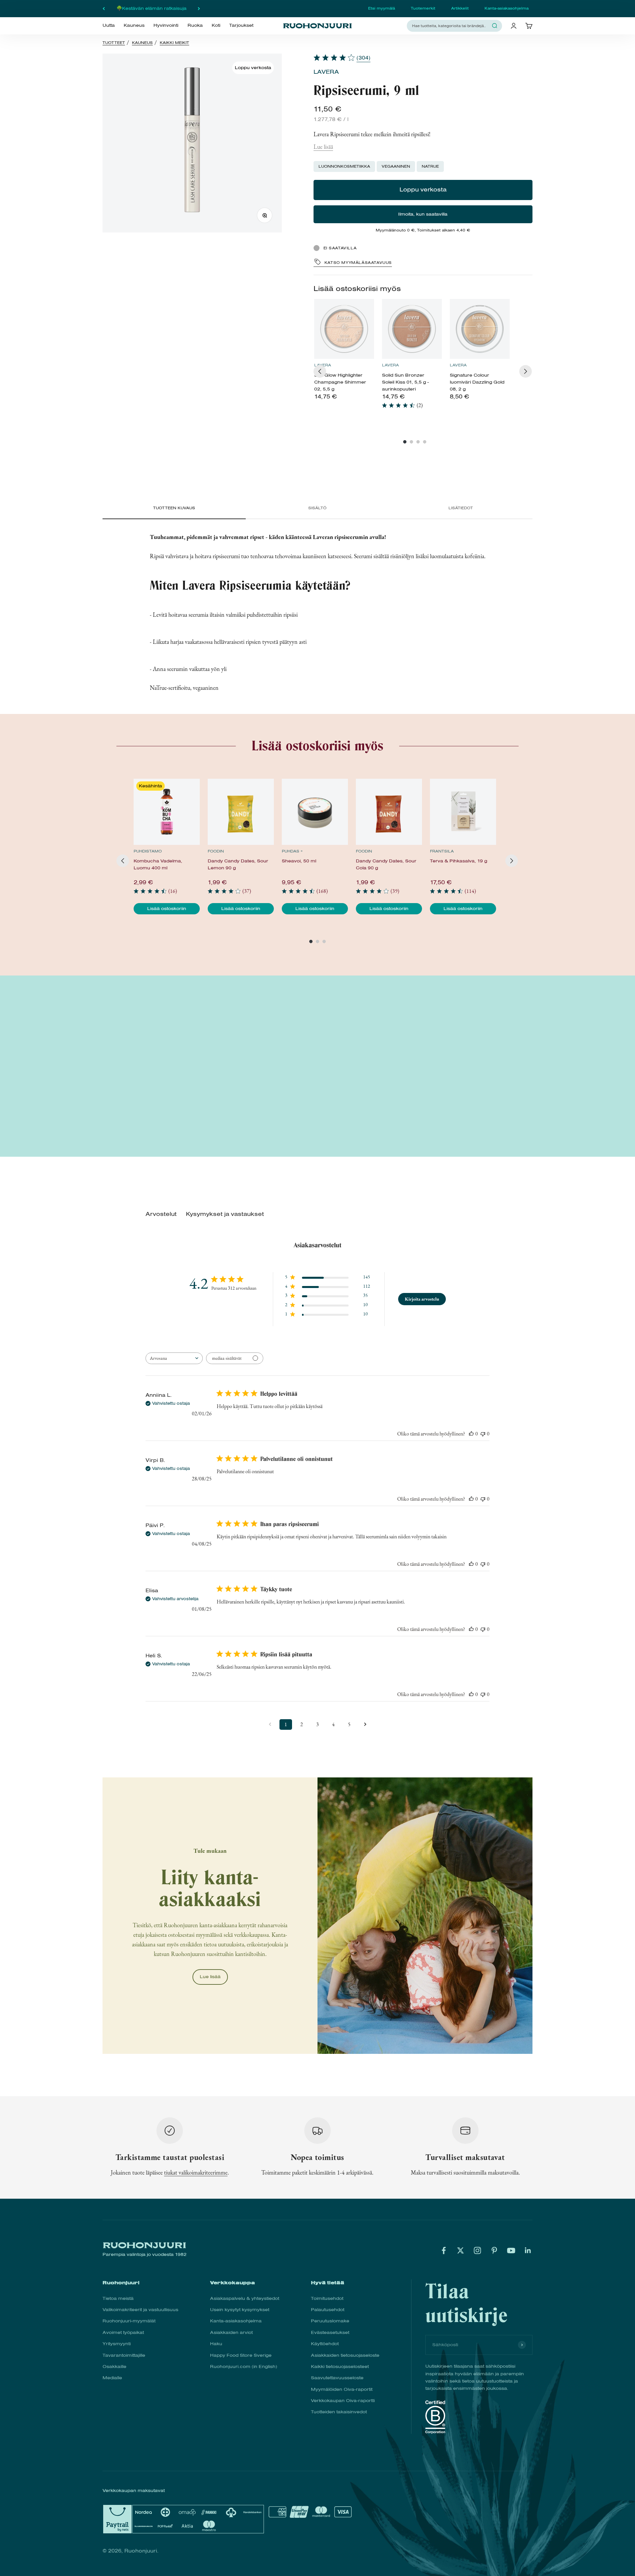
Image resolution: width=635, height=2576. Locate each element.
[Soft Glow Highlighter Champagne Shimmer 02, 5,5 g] (344, 329)
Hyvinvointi (166, 25)
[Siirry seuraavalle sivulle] (365, 1724)
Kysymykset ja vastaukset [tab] (225, 1214)
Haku (216, 2344)
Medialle (112, 2378)
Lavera (326, 72)
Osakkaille (114, 2367)
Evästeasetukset (330, 2332)
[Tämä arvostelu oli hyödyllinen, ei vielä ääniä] (471, 1434)
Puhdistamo (148, 851)
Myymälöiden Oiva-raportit (342, 2389)
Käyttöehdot (325, 2344)
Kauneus (134, 25)
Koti (216, 25)
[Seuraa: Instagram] (477, 2250)
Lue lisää (323, 147)
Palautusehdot (328, 2310)
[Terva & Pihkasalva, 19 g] (463, 812)
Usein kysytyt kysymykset (240, 2310)
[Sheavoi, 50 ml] (315, 812)
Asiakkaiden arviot (231, 2332)
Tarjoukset (241, 25)
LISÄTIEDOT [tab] (461, 508)
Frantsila (442, 851)
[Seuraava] (199, 9)
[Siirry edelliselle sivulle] (270, 1724)
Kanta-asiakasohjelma (507, 8)
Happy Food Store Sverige (241, 2355)
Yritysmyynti (117, 2344)
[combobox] (450, 26)
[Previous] (320, 371)
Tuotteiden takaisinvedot (339, 2412)
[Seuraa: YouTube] (511, 2250)
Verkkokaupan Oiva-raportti (343, 2401)
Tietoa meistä (118, 2298)
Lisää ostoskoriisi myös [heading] (357, 289)
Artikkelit (460, 8)
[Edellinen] (104, 9)
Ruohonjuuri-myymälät (129, 2321)
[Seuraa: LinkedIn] (528, 2250)
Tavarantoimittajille (124, 2355)
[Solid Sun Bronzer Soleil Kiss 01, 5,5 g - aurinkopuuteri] (412, 329)
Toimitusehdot (327, 2298)
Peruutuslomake (330, 2321)
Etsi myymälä (381, 8)
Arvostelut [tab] (161, 1214)
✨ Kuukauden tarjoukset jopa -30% (151, 8)
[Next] (526, 371)
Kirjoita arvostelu (422, 1299)
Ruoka (195, 25)
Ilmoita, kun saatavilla (423, 214)
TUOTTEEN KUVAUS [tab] (174, 508)
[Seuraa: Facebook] (444, 2250)
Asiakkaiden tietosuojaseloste (345, 2355)
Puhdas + (292, 851)
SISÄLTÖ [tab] (317, 508)
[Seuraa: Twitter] (461, 2250)
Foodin (216, 851)
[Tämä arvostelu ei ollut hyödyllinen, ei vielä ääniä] (483, 1434)
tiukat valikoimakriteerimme (196, 2172)
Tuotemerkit (423, 8)
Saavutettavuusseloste (337, 2378)
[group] (344, 353)
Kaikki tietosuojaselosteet (340, 2367)
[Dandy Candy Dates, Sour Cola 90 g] (389, 812)
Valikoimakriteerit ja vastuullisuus (140, 2310)
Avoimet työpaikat (123, 2332)
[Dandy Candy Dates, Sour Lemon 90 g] (241, 812)
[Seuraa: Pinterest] (494, 2250)
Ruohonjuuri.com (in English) (244, 2367)
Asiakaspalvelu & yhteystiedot (245, 2298)
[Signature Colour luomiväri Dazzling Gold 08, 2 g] (480, 329)
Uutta (109, 25)
